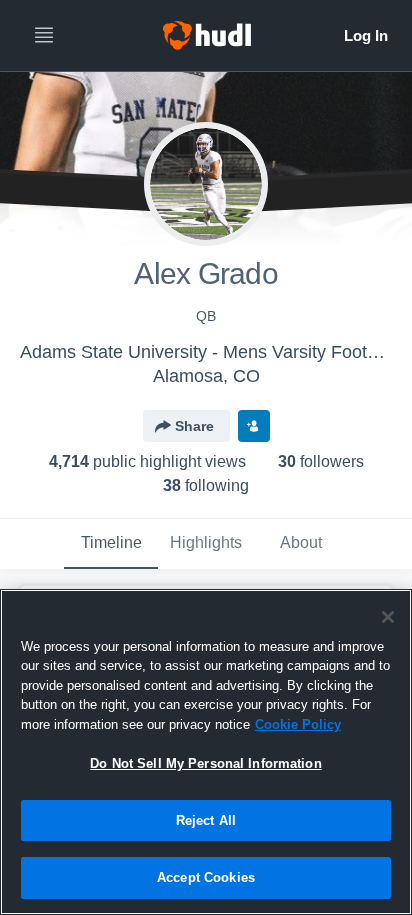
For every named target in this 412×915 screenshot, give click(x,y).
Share (194, 426)
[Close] (388, 617)
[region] (206, 752)
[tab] (111, 544)
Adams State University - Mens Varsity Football (207, 352)
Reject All (206, 820)
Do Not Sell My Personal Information (206, 763)
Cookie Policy (298, 724)
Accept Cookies (206, 877)
